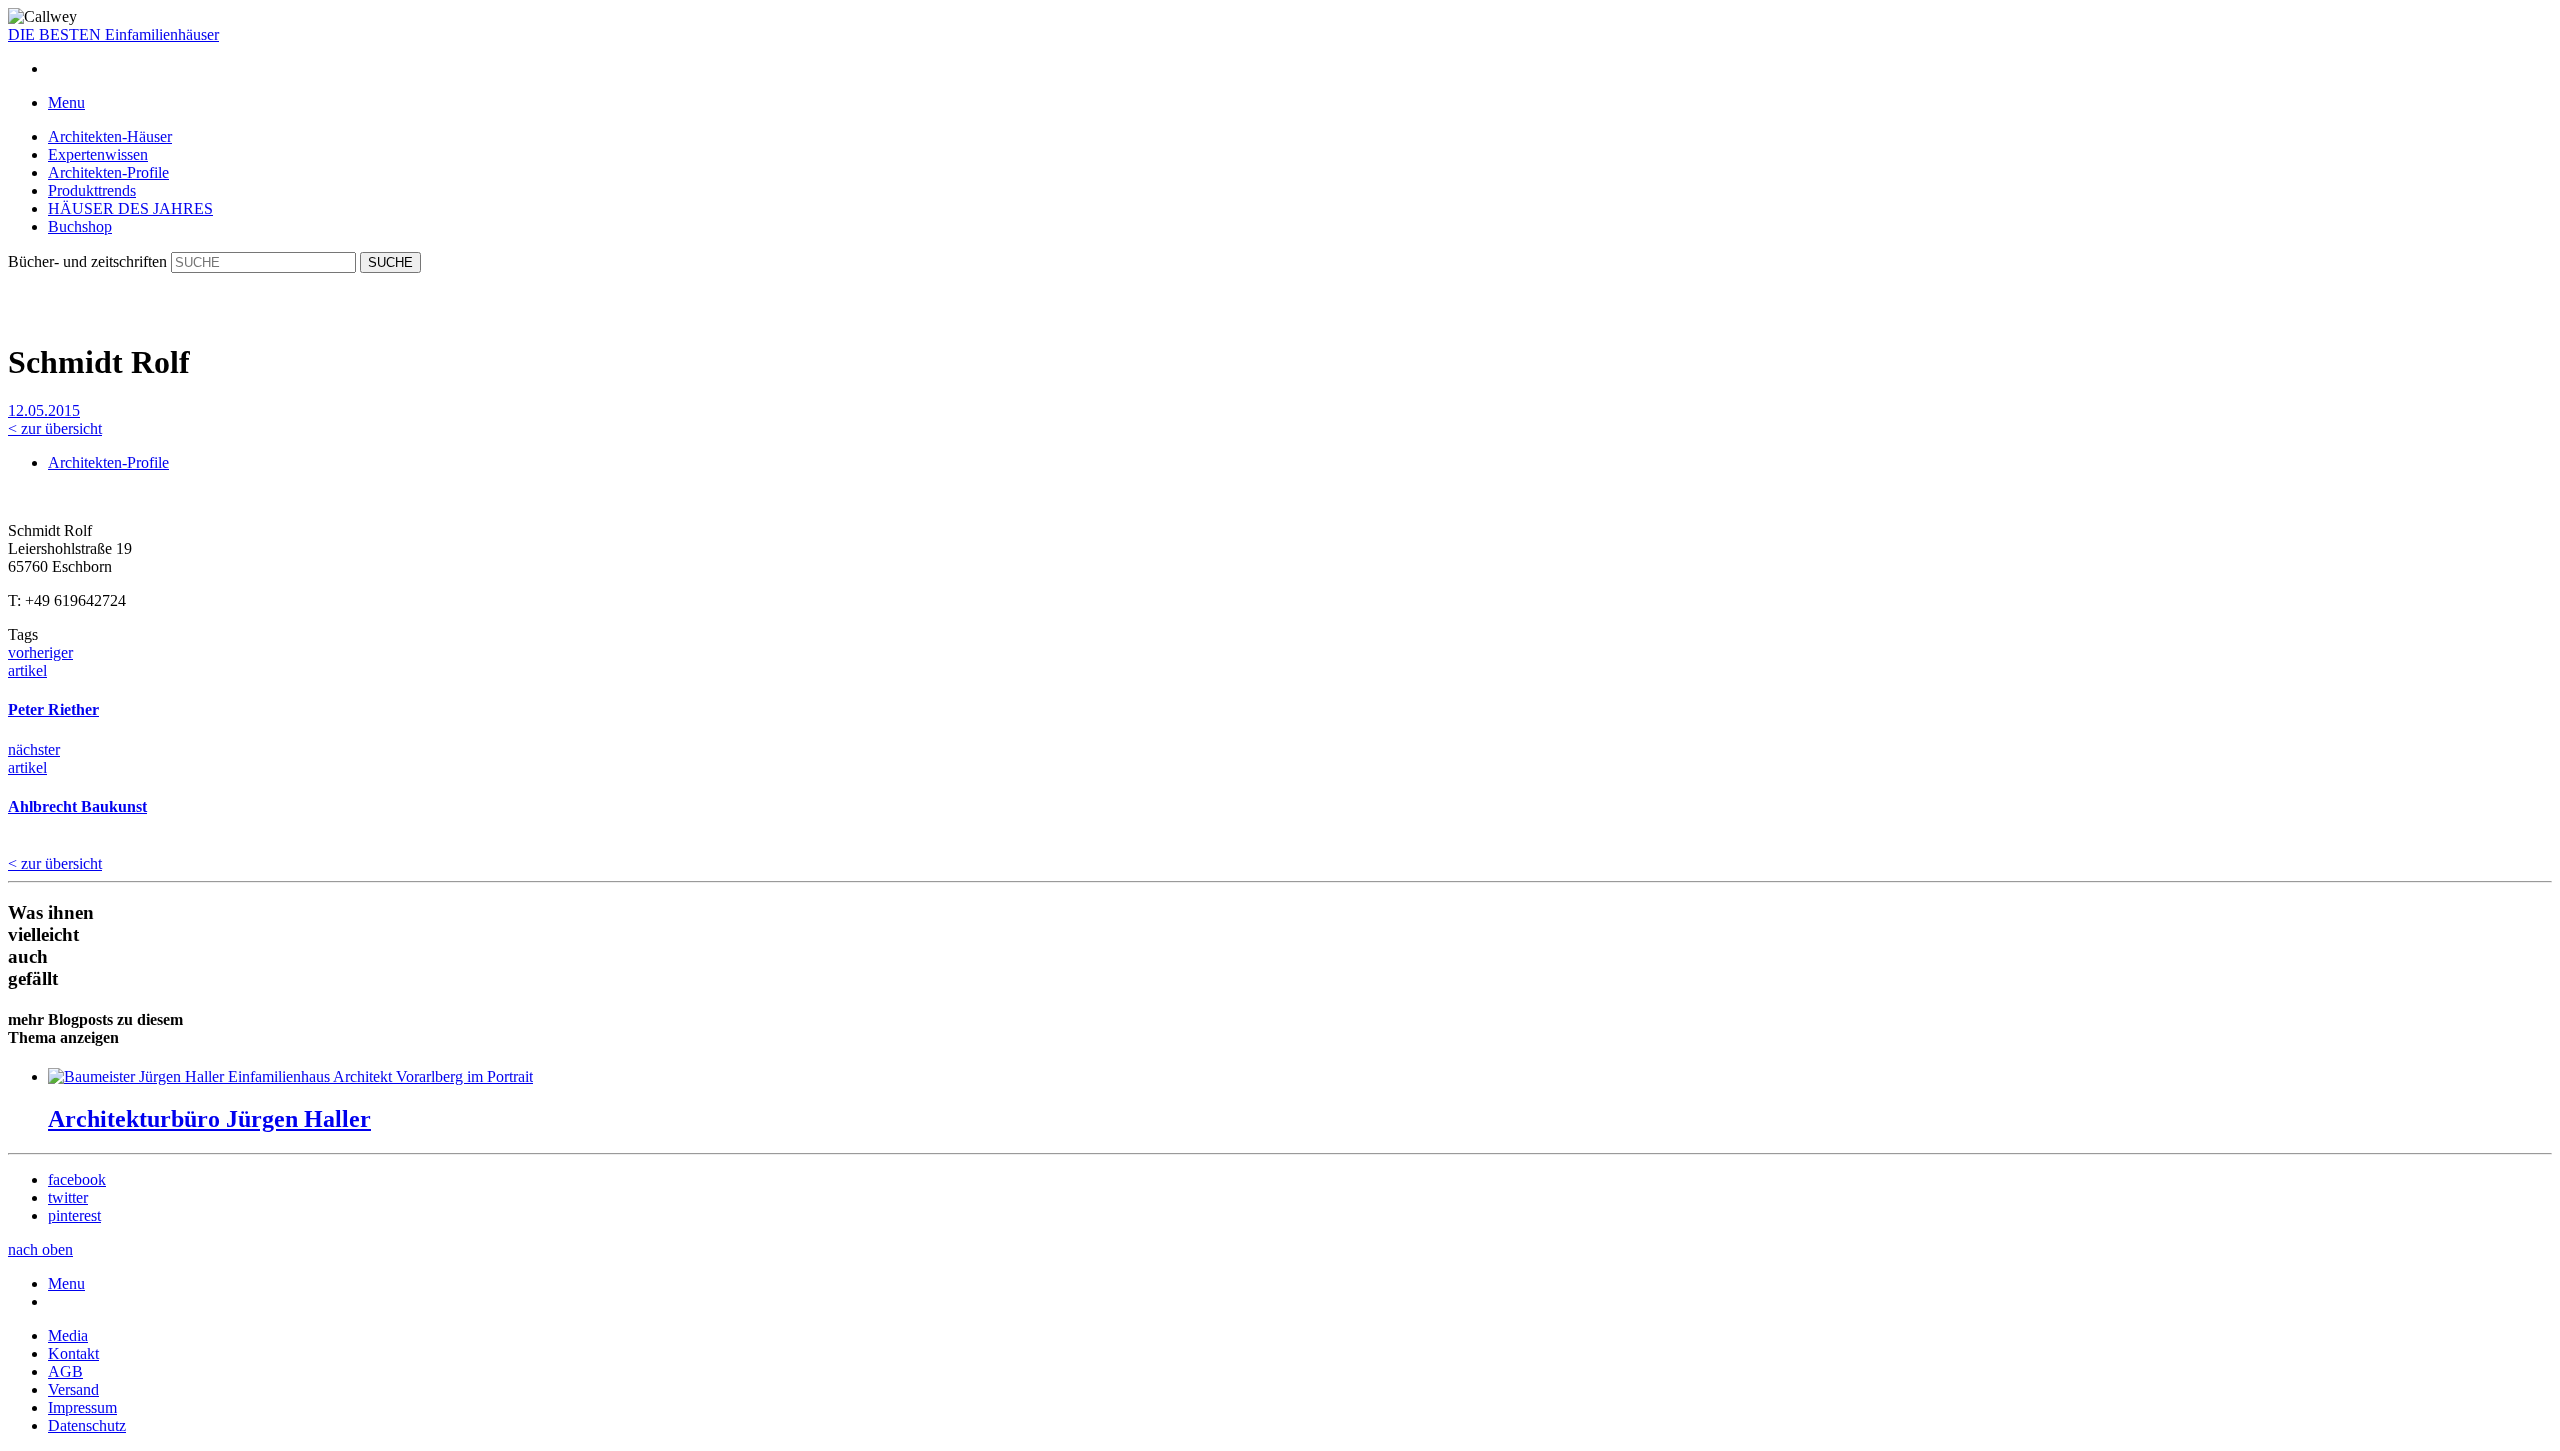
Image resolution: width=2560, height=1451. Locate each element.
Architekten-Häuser (110, 136)
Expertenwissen (98, 154)
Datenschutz (87, 1425)
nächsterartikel (34, 758)
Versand (73, 1389)
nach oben (40, 1249)
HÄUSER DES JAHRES (130, 208)
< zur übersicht (55, 428)
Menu (66, 1283)
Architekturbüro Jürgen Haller (209, 1119)
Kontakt (73, 1353)
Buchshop (80, 226)
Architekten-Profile (108, 172)
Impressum (82, 1407)
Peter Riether (53, 709)
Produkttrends (92, 190)
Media (68, 1335)
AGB (65, 1371)
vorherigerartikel (40, 661)
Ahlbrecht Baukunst (77, 806)
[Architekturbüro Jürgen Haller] (290, 1076)
